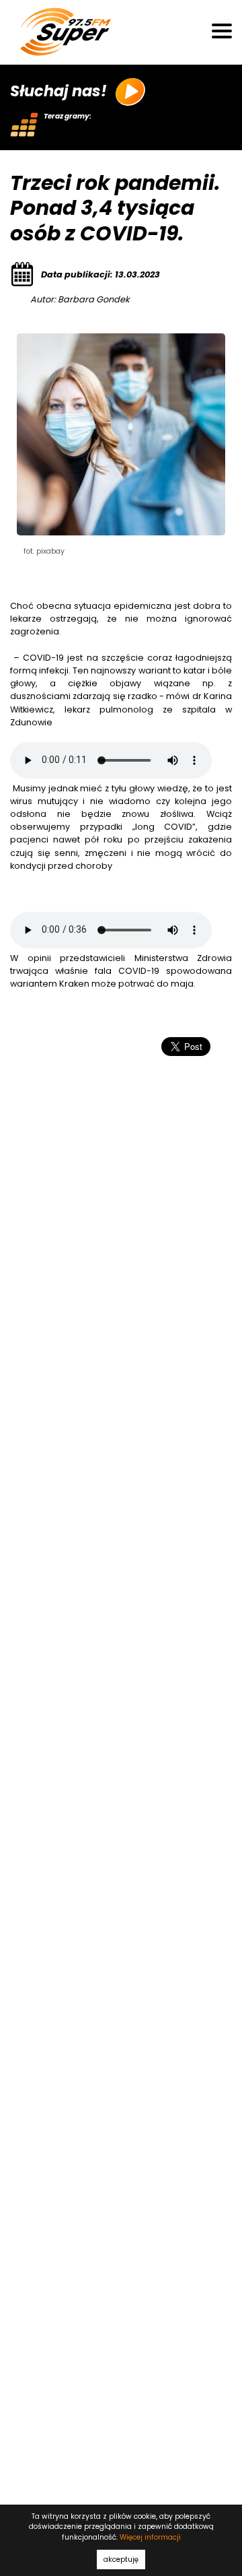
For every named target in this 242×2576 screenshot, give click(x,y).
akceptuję (121, 2560)
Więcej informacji (150, 2537)
